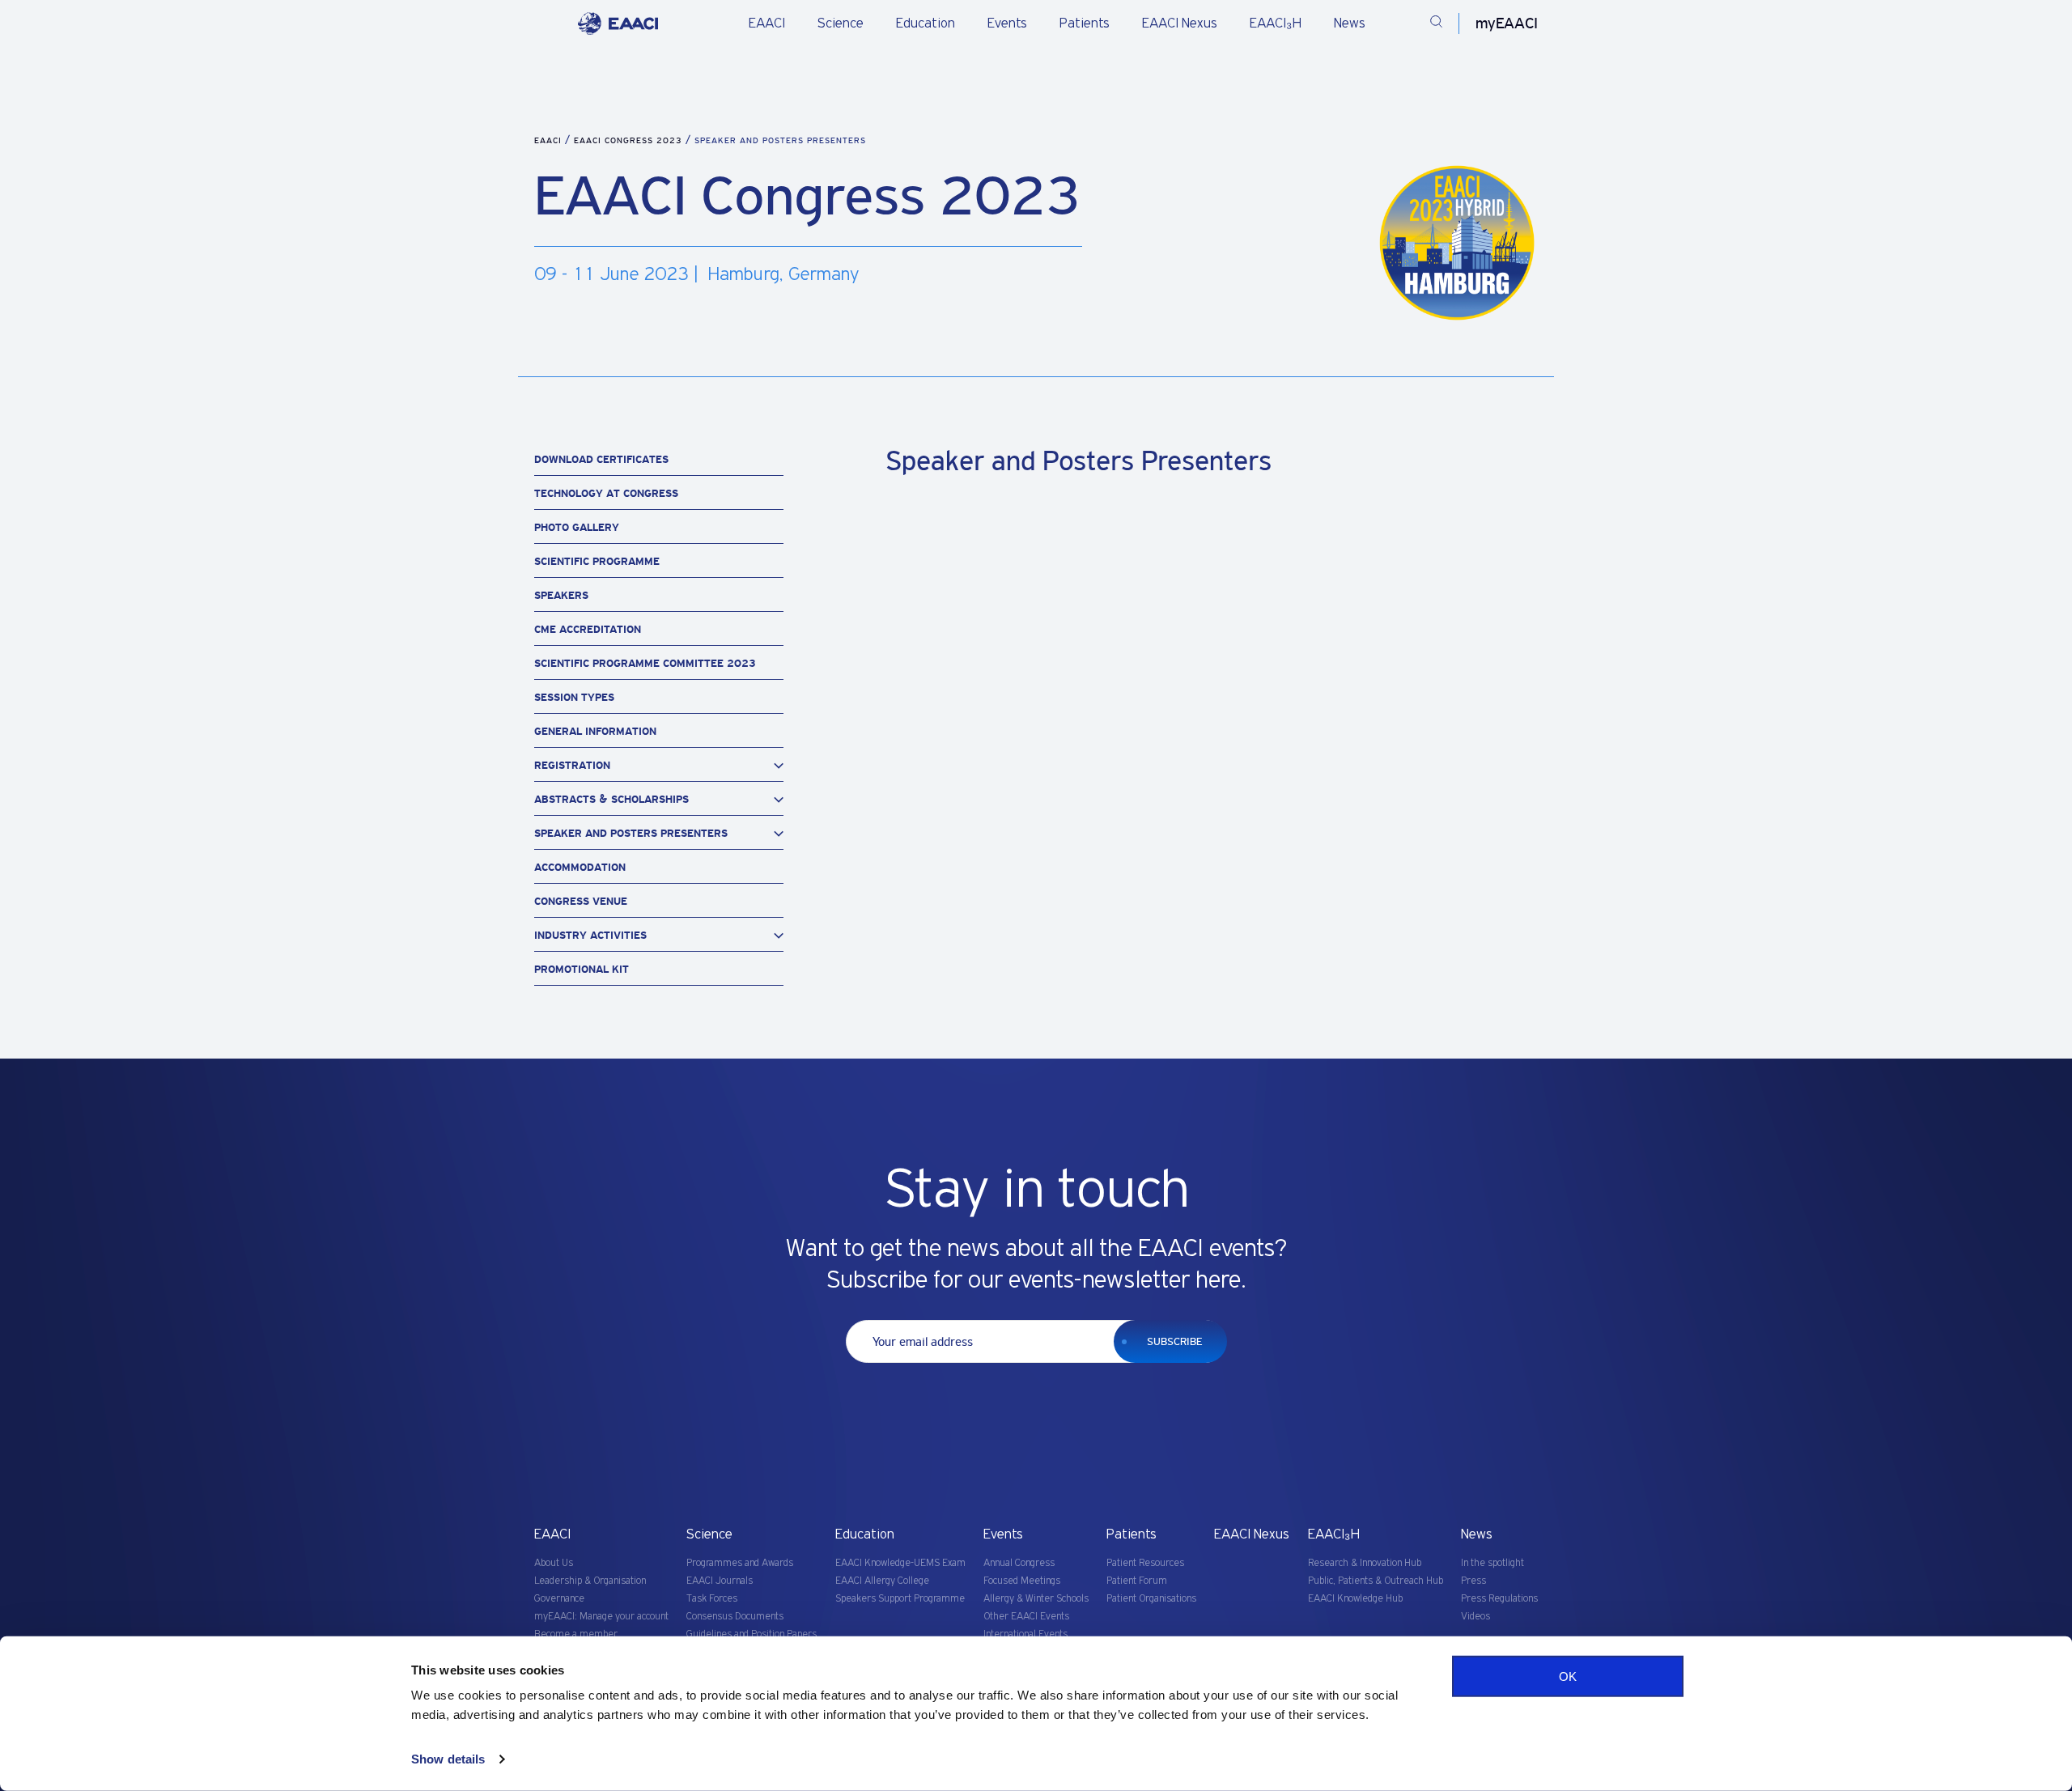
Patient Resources (1145, 1563)
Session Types (574, 697)
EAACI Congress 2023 (630, 140)
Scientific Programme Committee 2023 (645, 663)
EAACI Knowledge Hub (1355, 1599)
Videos (1475, 1617)
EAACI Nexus (1180, 23)
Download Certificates (601, 459)
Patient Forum (1137, 1581)
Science (841, 23)
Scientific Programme (597, 561)
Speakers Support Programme (900, 1599)
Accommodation (580, 867)
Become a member (576, 1634)
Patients (1085, 23)
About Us (554, 1563)
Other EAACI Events (1026, 1617)
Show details (448, 1759)
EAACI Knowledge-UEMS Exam (900, 1563)
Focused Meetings (1022, 1581)
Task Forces (712, 1599)
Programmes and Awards (740, 1563)
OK (1568, 1676)
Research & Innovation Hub (1365, 1563)
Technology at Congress (606, 493)
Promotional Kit (582, 969)
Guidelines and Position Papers (752, 1634)
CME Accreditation (588, 629)
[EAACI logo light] (618, 23)
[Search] (1436, 24)
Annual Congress (1019, 1563)
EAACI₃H (1276, 23)
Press (1473, 1581)
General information (595, 731)
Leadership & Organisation (590, 1581)
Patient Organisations (1151, 1599)
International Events (1025, 1634)
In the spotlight (1492, 1563)
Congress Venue (581, 901)
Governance (559, 1599)
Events (1007, 23)
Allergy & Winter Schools (1036, 1599)
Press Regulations (1499, 1599)
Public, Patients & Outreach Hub (1376, 1581)
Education (926, 23)
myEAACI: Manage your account (601, 1617)
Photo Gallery (577, 527)
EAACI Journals (720, 1581)
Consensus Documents (735, 1617)
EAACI (767, 23)
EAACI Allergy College (882, 1581)
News (1350, 23)
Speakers (561, 595)
